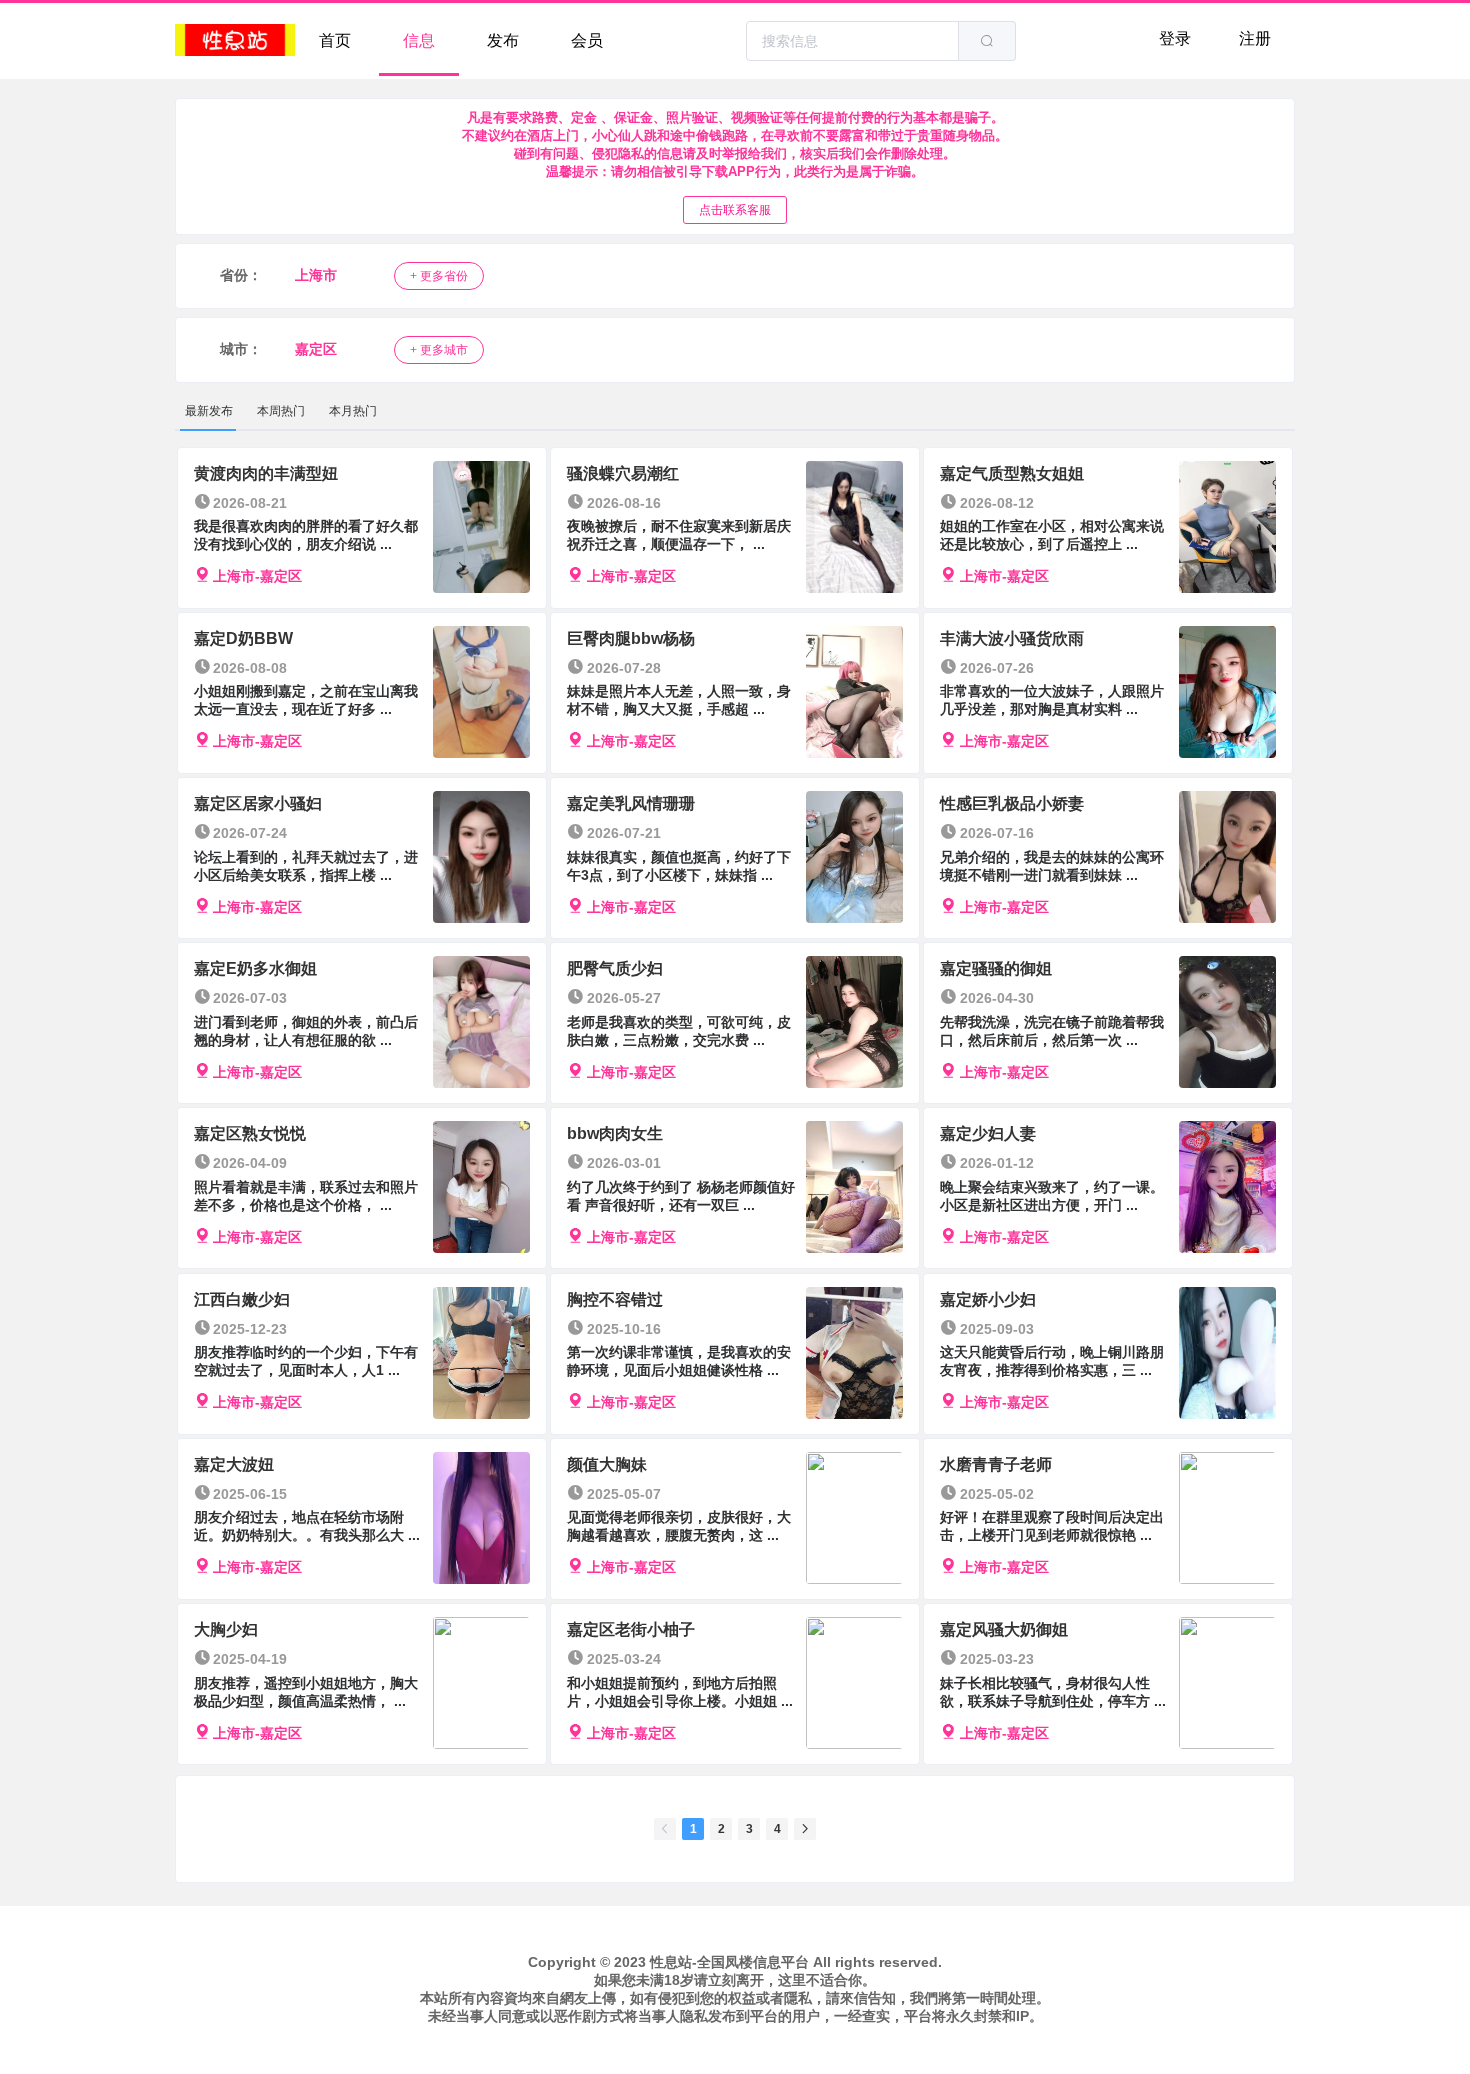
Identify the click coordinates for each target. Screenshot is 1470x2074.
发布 (503, 40)
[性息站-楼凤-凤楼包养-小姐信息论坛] (235, 41)
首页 (335, 40)
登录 (1175, 38)
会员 (587, 40)
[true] (987, 41)
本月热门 (353, 411)
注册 (1255, 38)
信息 (419, 40)
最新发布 (209, 411)
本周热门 (281, 411)
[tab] (209, 411)
